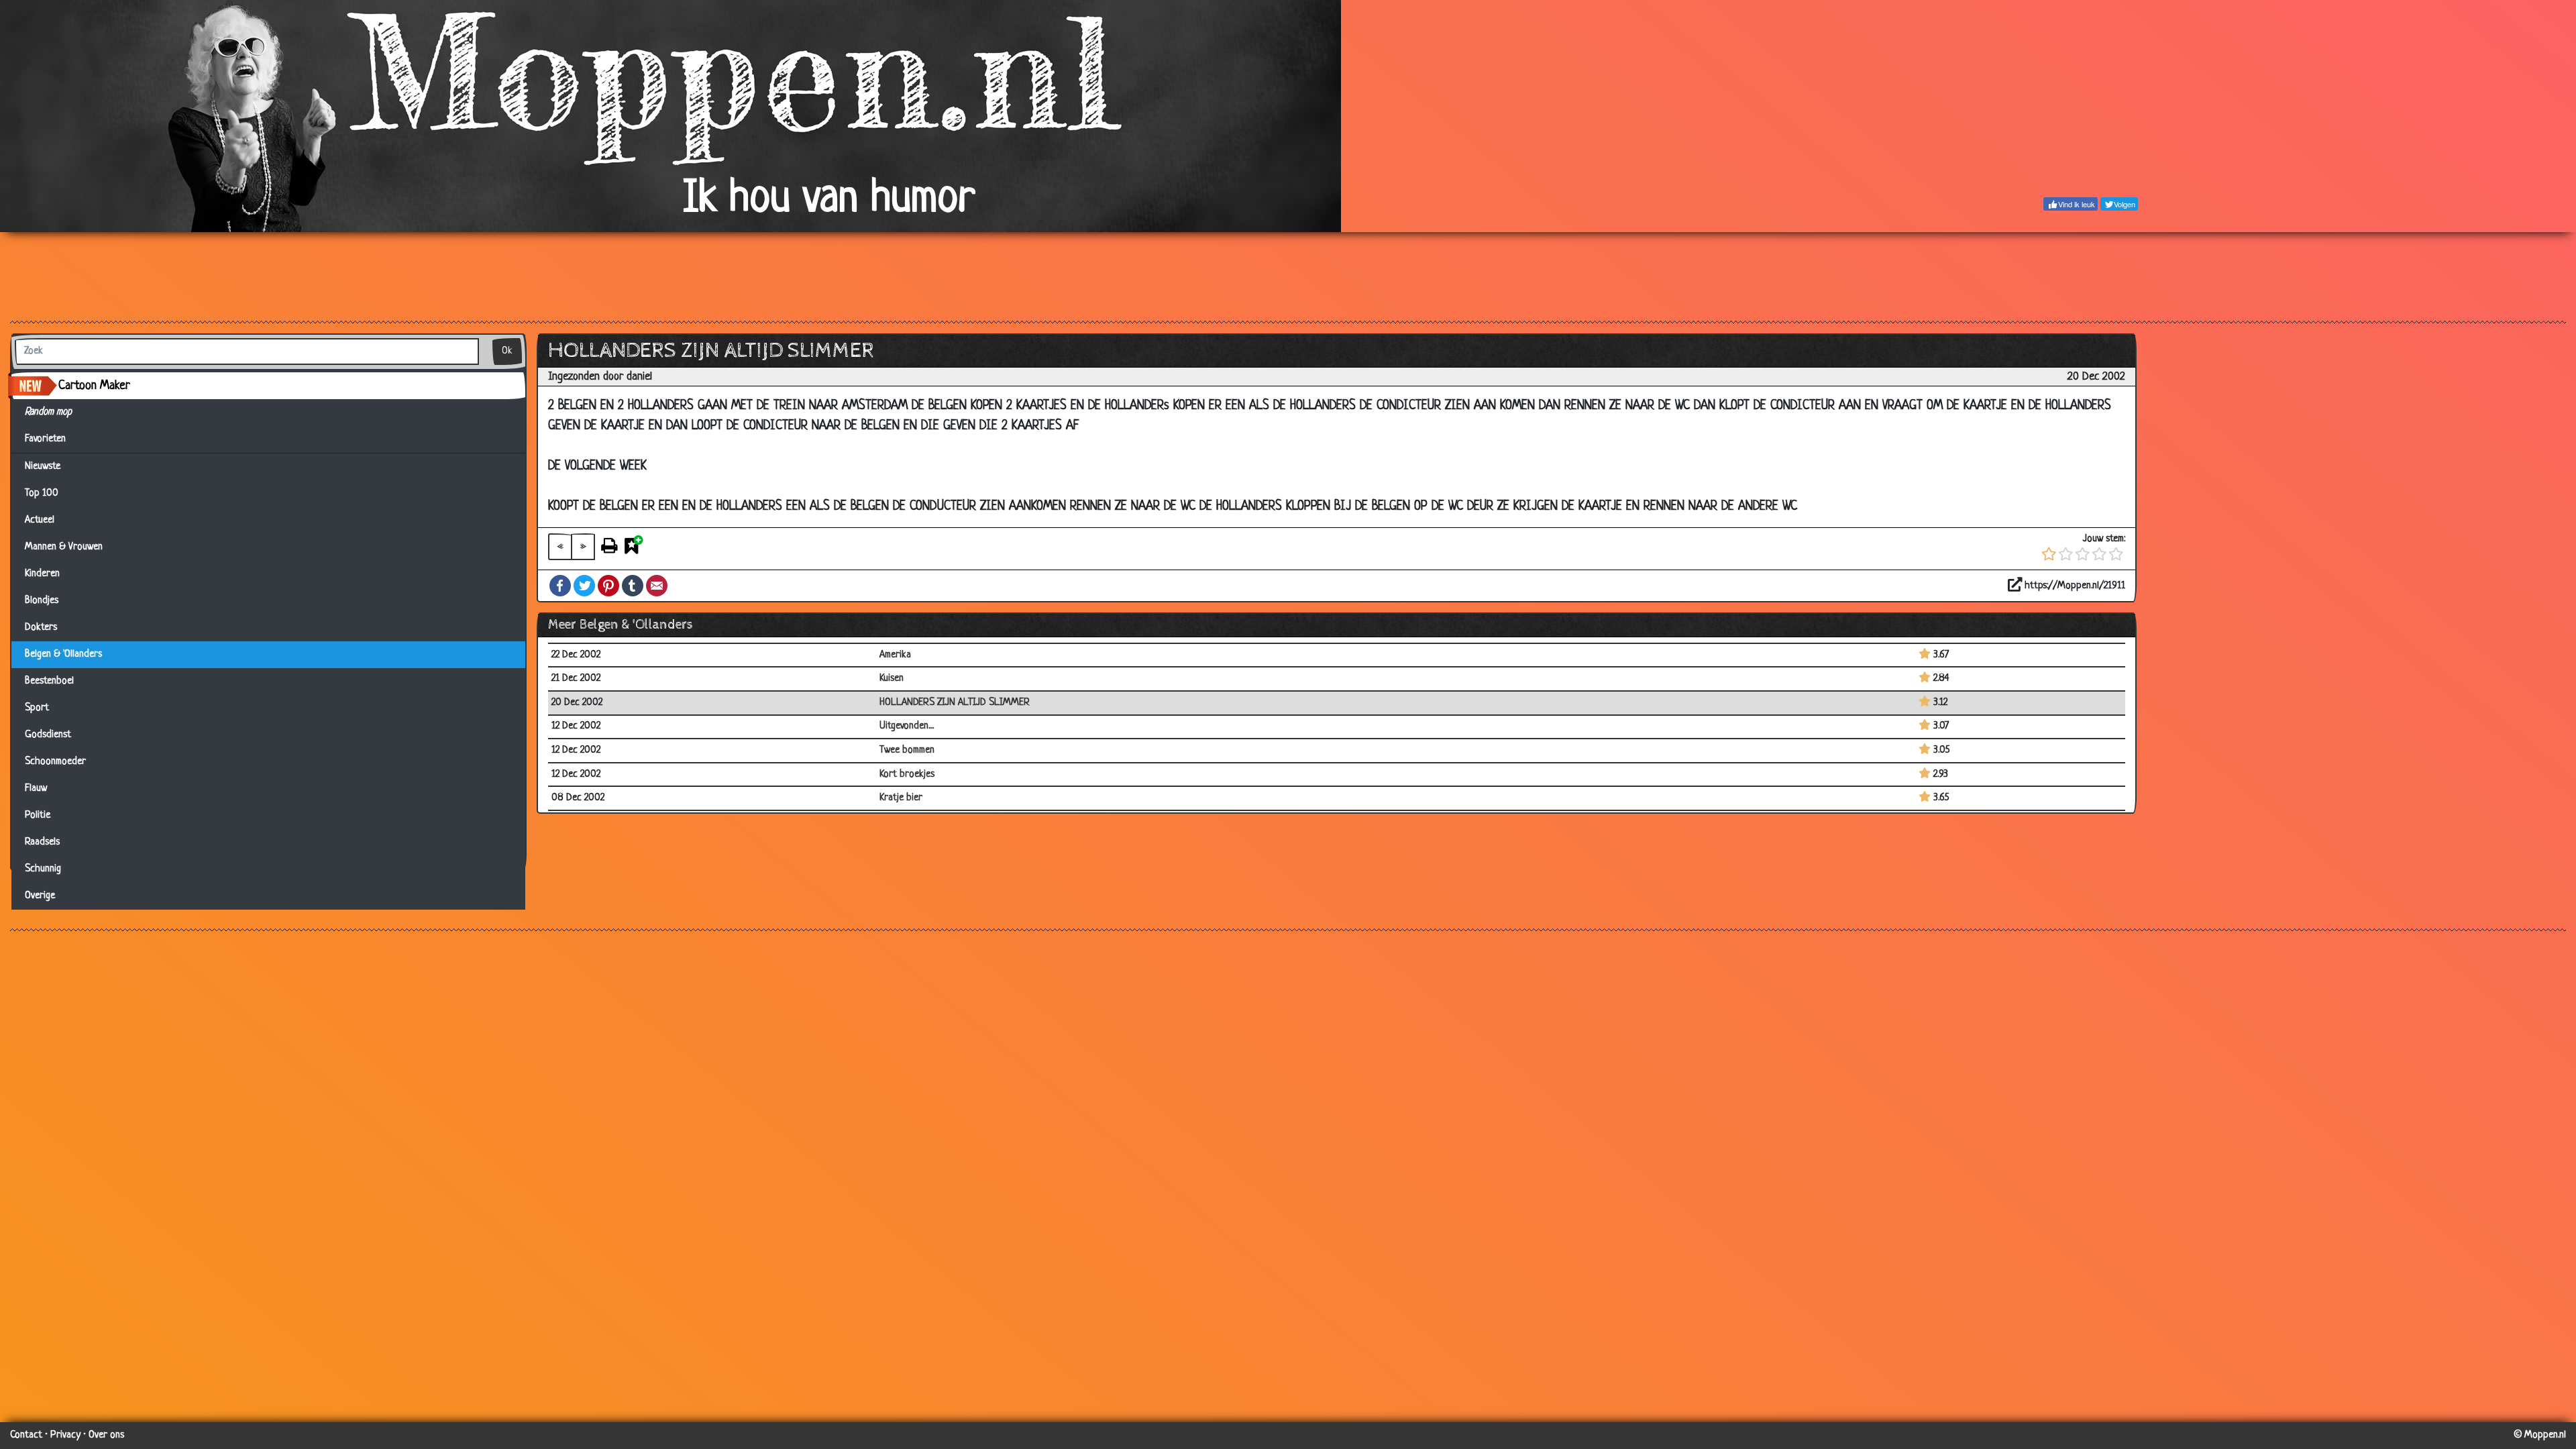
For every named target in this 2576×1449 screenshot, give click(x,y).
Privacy (65, 1435)
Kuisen (892, 679)
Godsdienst (48, 735)
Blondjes (42, 601)
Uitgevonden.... (907, 726)
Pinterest (608, 586)
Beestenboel (49, 681)
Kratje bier (901, 798)
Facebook (560, 586)
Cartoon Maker (94, 386)
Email (657, 586)
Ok (507, 351)
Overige (40, 896)
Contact (26, 1435)
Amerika (895, 655)
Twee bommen (907, 750)
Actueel (40, 520)
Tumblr (633, 586)
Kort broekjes (907, 774)
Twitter (584, 586)
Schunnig (43, 869)
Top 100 (42, 493)
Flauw (36, 789)
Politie (38, 815)
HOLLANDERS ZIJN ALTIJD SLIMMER (955, 703)
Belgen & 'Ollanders (63, 654)
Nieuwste (43, 467)
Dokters (41, 628)
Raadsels (42, 842)
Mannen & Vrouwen (64, 547)
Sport (37, 708)
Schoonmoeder (55, 762)
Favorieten (51, 439)
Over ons (106, 1435)
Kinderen (42, 574)
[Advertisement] (1288, 276)
